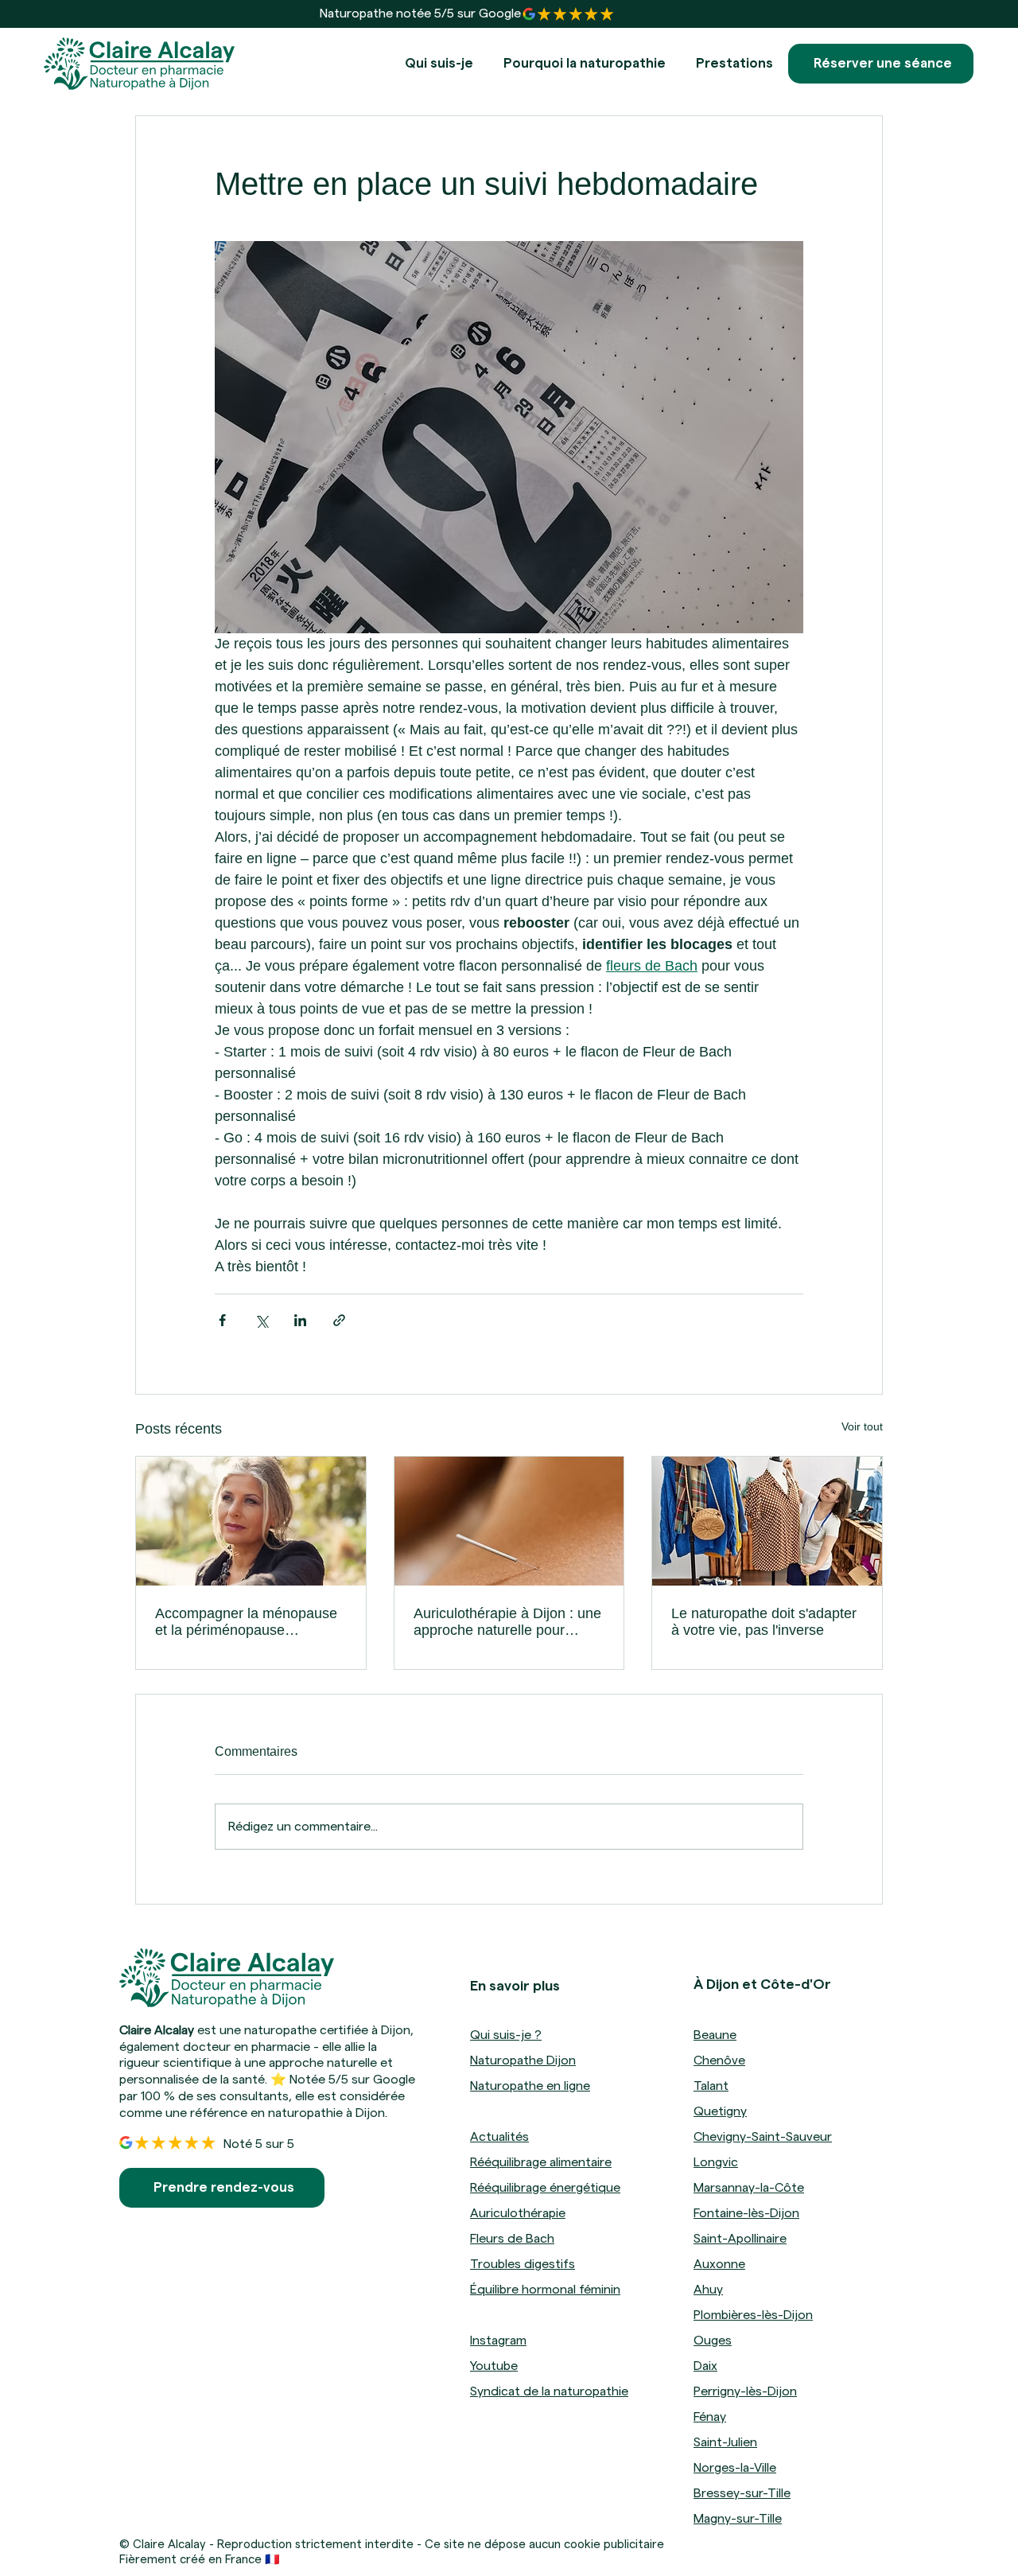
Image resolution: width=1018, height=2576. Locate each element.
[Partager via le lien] (339, 1320)
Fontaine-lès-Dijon (746, 2213)
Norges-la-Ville (735, 2468)
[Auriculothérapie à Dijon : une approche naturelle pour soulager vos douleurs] (509, 1521)
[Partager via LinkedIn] (300, 1320)
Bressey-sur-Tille (742, 2493)
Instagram (498, 2341)
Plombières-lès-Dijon (753, 2315)
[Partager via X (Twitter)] (261, 1320)
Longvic (716, 2162)
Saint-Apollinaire (740, 2239)
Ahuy (708, 2290)
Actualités (499, 2137)
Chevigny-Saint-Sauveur (763, 2137)
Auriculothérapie (518, 2213)
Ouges (713, 2341)
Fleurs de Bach (512, 2239)
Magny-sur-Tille (738, 2519)
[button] (734, 64)
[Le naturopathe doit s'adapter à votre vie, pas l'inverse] (767, 1521)
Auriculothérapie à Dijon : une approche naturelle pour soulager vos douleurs (507, 1622)
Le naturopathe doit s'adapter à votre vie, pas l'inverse (764, 1622)
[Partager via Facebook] (222, 1320)
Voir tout (862, 1426)
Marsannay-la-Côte (749, 2188)
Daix (705, 2366)
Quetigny (720, 2111)
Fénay (710, 2417)
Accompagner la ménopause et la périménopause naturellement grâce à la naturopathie (246, 1622)
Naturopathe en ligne (530, 2086)
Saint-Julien (725, 2442)
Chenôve (719, 2060)
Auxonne (719, 2264)
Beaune (715, 2035)
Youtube (494, 2366)
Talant (711, 2086)
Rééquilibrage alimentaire (541, 2162)
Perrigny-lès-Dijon (745, 2391)
